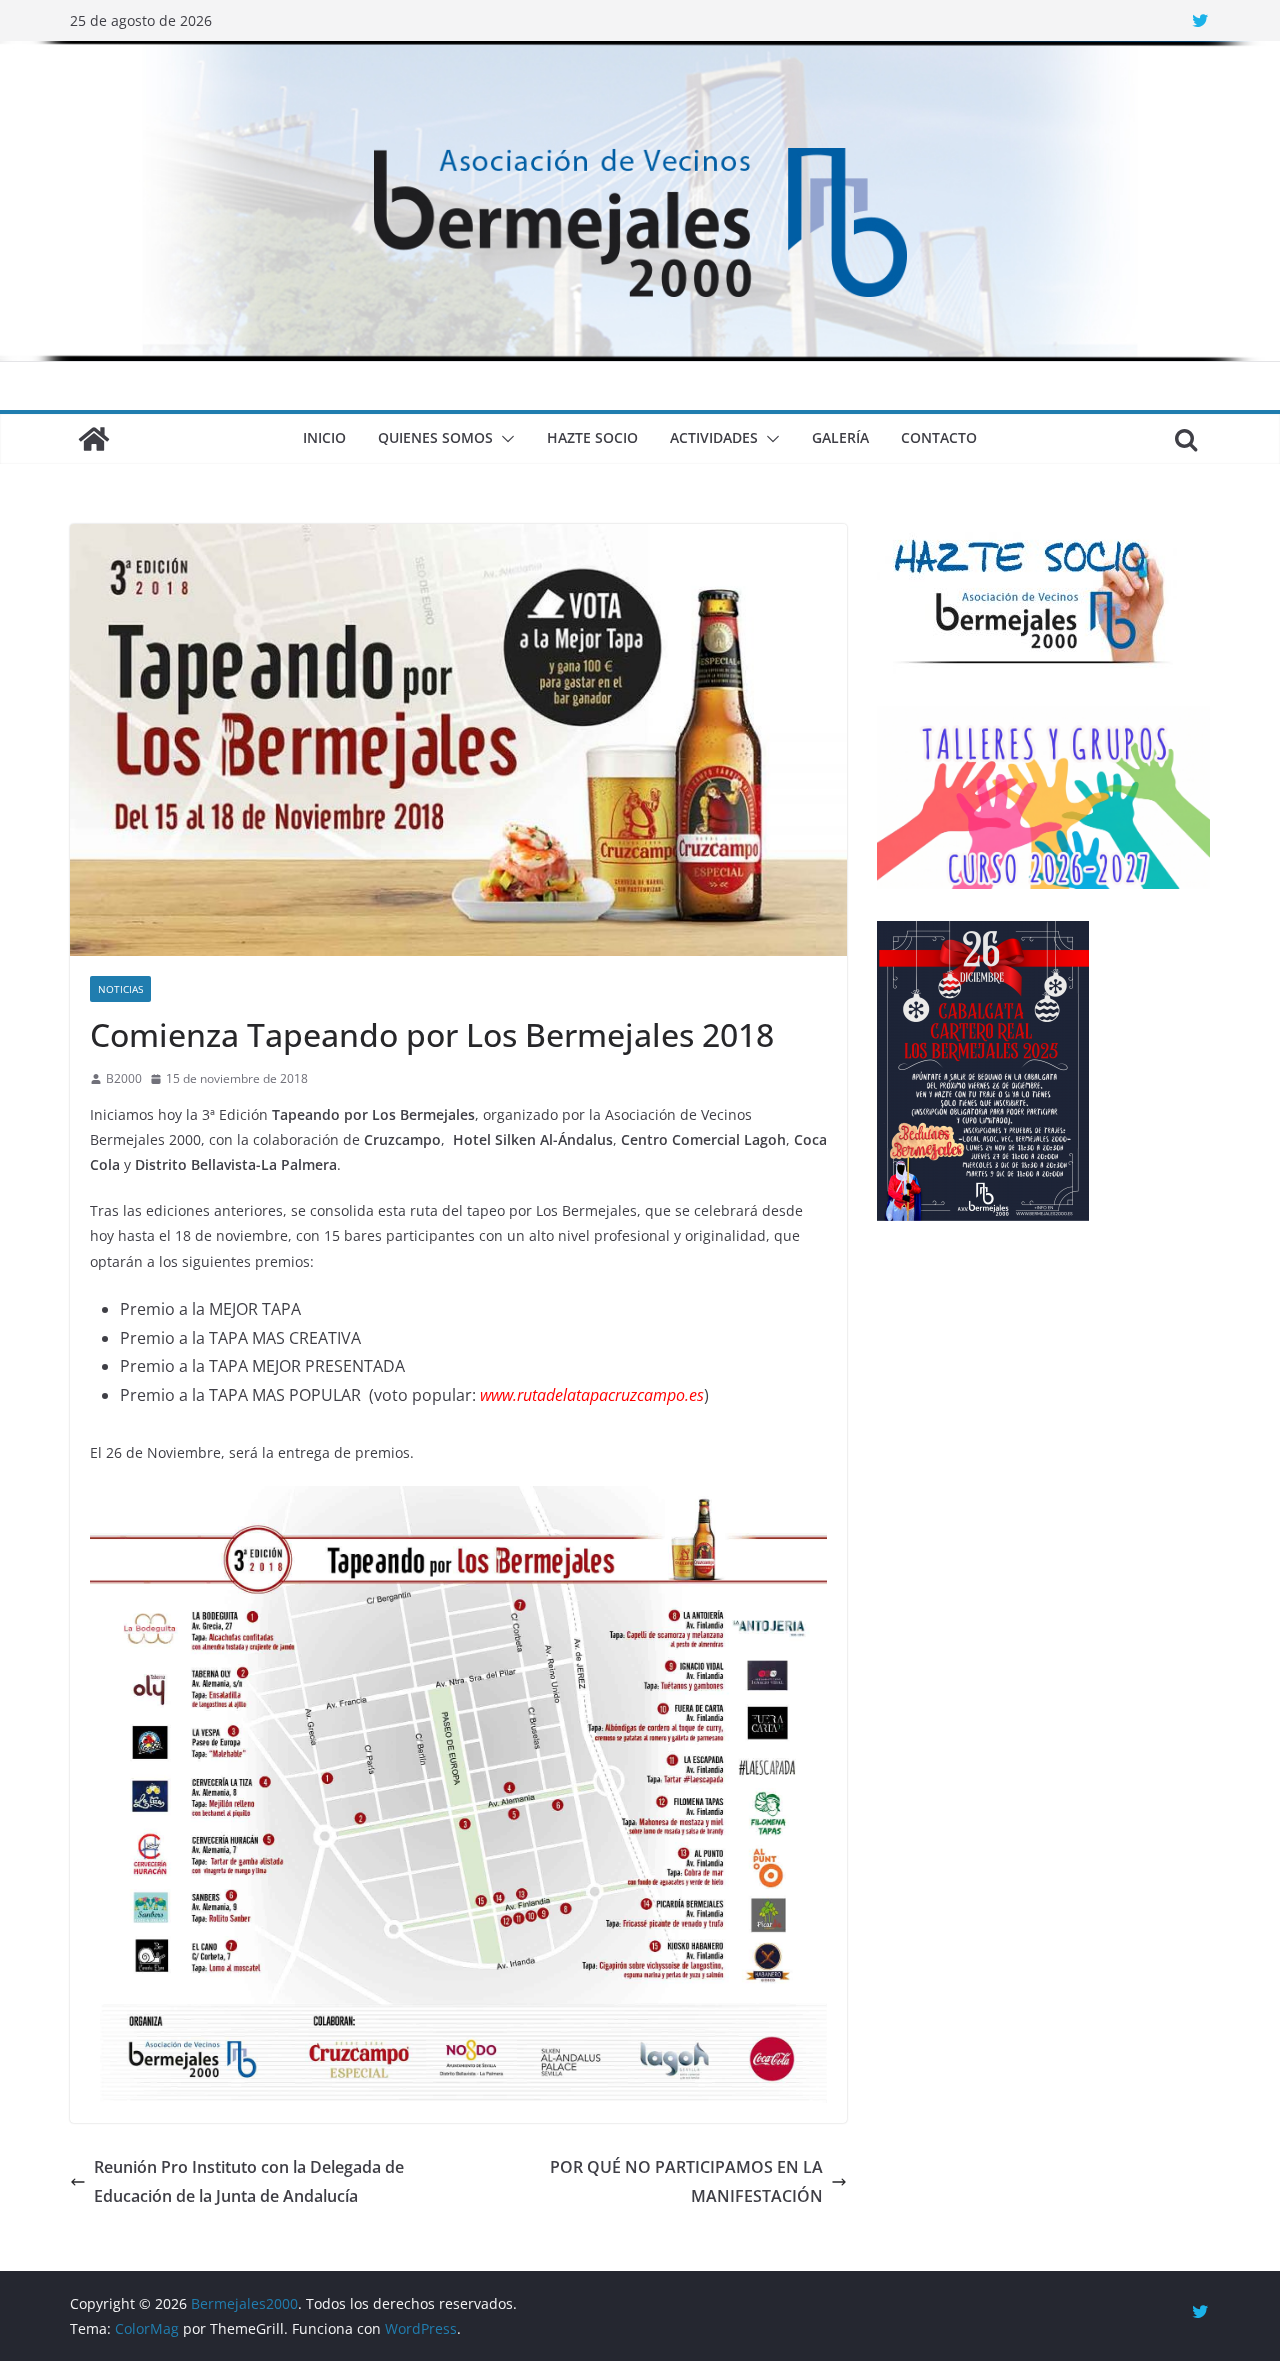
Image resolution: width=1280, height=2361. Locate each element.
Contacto (939, 437)
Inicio (324, 437)
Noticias (120, 989)
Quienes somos (435, 437)
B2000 (124, 1078)
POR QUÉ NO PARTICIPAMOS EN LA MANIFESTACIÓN (686, 2181)
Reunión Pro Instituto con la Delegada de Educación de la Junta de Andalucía (249, 2181)
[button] (504, 439)
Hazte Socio (592, 437)
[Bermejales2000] (640, 55)
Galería (840, 437)
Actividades (714, 437)
